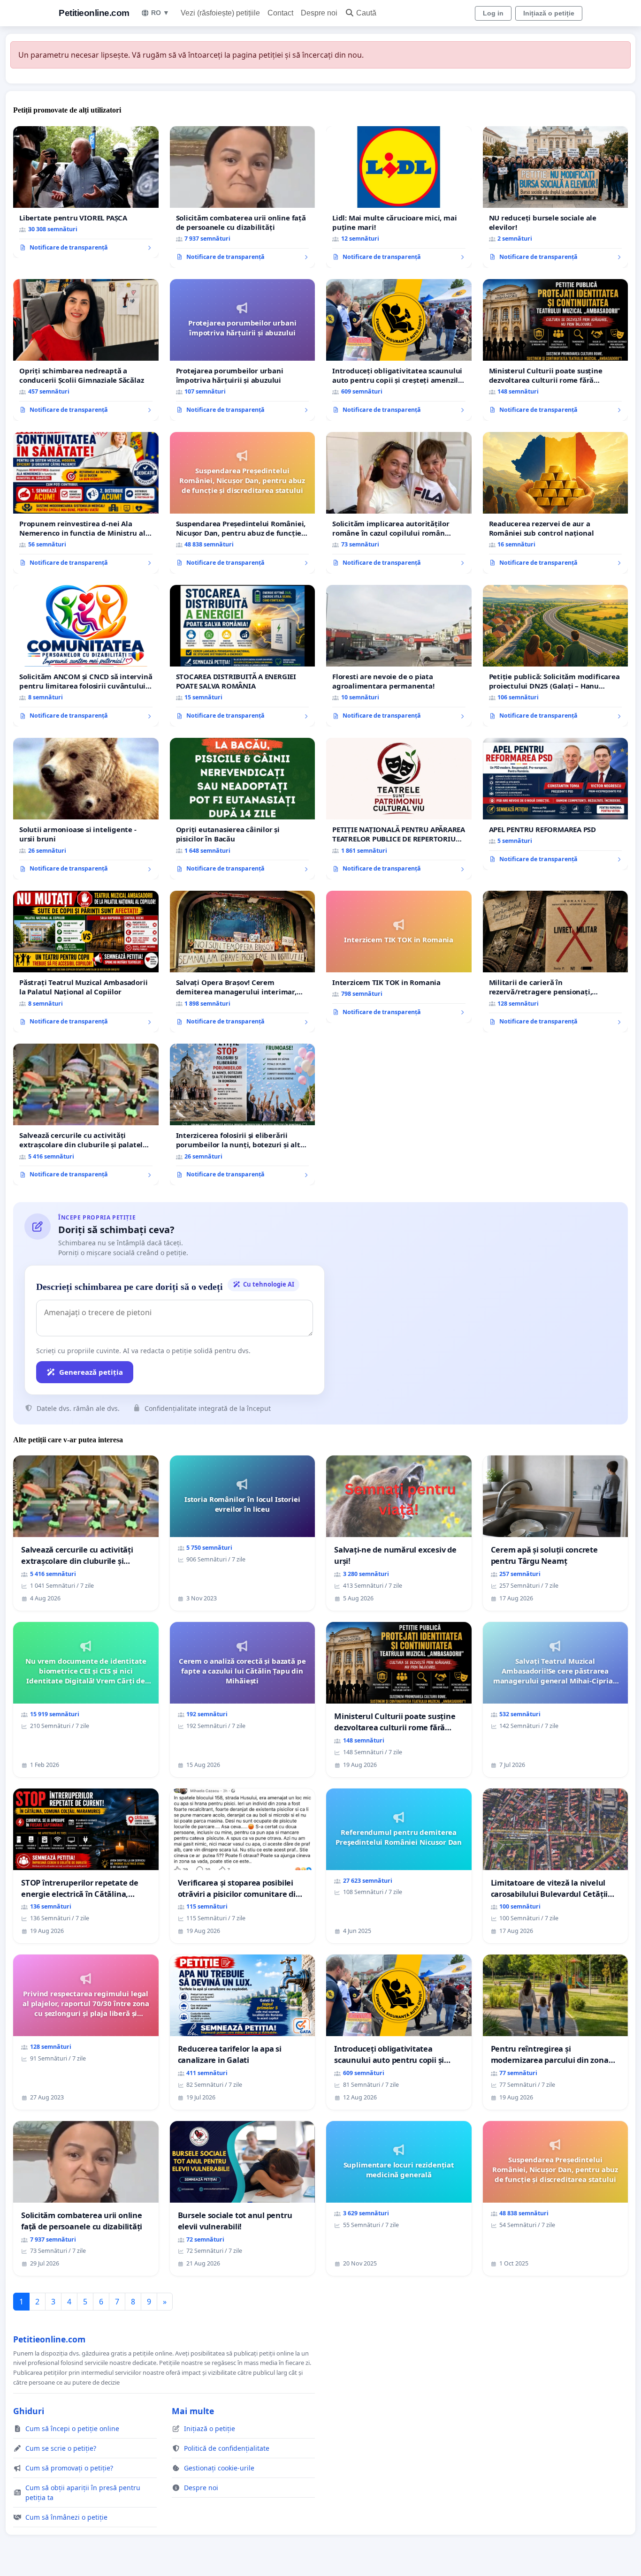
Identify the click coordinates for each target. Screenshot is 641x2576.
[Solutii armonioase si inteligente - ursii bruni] (86, 809)
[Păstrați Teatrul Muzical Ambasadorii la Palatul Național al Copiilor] (86, 962)
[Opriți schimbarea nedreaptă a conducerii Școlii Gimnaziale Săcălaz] (86, 350)
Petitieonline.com (94, 13)
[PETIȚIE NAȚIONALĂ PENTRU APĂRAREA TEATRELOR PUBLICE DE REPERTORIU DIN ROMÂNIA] (399, 809)
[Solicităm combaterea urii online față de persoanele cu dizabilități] (243, 197)
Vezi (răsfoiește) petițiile (220, 13)
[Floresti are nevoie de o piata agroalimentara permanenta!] (399, 656)
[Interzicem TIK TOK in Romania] (399, 957)
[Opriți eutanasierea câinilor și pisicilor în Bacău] (243, 809)
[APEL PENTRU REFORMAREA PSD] (556, 804)
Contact (280, 13)
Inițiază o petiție (549, 13)
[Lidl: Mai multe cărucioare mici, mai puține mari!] (399, 197)
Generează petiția (91, 1372)
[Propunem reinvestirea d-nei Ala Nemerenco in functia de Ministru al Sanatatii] (86, 503)
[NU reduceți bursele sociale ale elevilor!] (556, 197)
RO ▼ (160, 13)
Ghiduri (29, 2411)
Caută (366, 13)
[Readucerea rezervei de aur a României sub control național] (556, 503)
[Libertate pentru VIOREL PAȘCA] (86, 192)
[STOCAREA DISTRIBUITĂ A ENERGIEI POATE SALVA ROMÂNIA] (243, 656)
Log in (493, 13)
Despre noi (319, 13)
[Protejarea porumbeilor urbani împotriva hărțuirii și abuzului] (243, 350)
